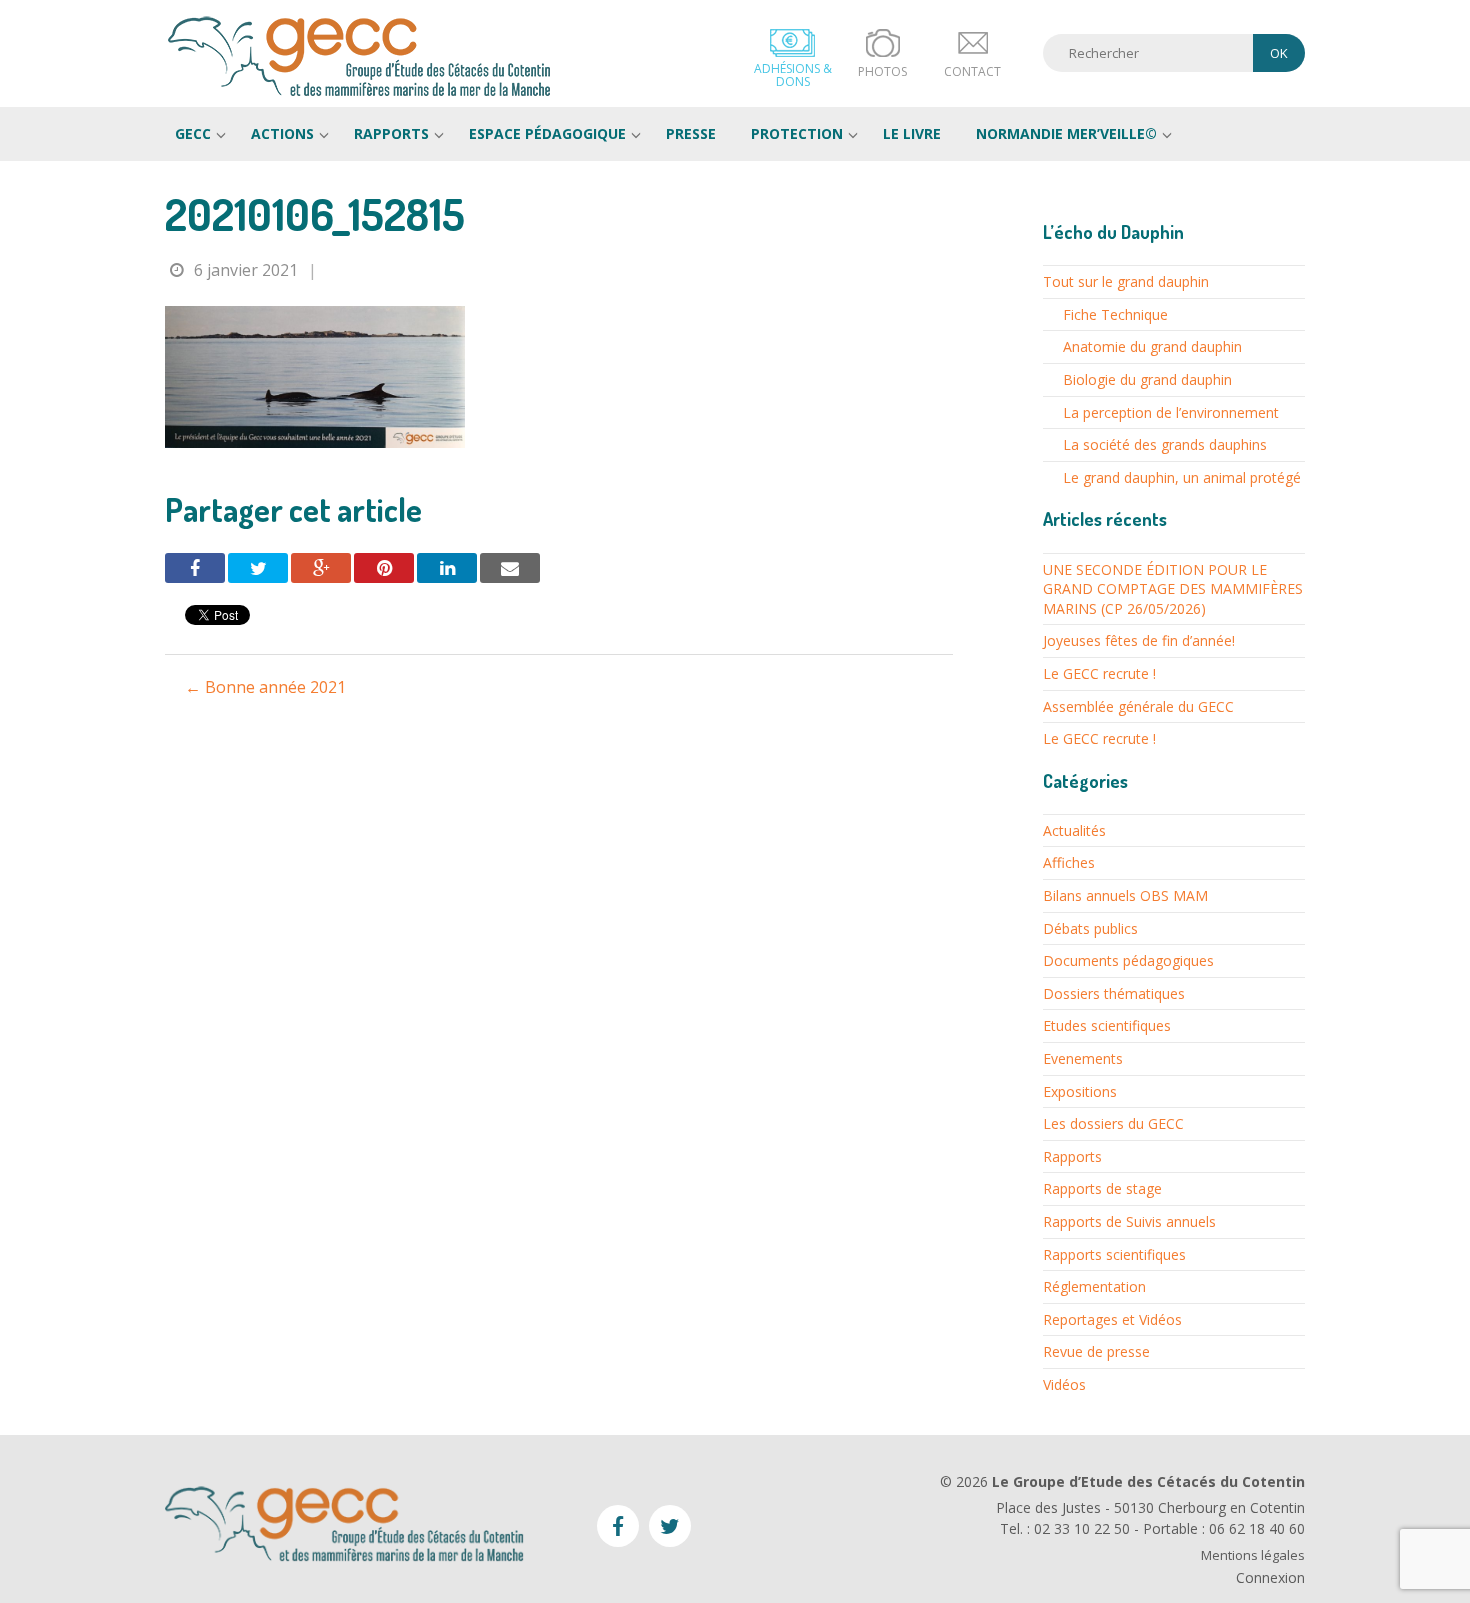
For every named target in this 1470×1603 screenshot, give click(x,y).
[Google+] (321, 568)
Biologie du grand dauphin (1147, 379)
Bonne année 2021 (265, 687)
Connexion (1270, 1577)
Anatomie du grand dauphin (1152, 346)
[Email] (510, 568)
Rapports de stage (1102, 1188)
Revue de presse (1096, 1351)
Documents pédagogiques (1128, 960)
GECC (360, 56)
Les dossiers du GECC (1113, 1123)
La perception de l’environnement (1171, 412)
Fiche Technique (1115, 314)
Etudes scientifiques (1107, 1025)
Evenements (1083, 1058)
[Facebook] (195, 568)
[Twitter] (258, 568)
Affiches (1069, 862)
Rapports (391, 133)
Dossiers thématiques (1114, 993)
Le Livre (912, 133)
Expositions (1080, 1091)
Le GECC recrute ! (1099, 673)
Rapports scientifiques (1114, 1254)
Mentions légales (1253, 1555)
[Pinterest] (384, 568)
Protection (797, 133)
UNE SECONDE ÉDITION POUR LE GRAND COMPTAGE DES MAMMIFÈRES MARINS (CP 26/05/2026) (1173, 589)
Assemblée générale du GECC (1138, 706)
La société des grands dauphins (1165, 444)
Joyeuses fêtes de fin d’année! (1139, 640)
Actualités (1074, 830)
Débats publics (1090, 928)
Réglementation (1094, 1286)
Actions (282, 133)
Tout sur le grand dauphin (1126, 281)
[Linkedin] (447, 568)
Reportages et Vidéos (1112, 1319)
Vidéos (1064, 1384)
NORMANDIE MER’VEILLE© (1066, 133)
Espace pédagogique (547, 133)
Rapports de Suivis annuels (1129, 1221)
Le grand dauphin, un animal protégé (1182, 477)
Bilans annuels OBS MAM (1125, 895)
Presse (691, 133)
